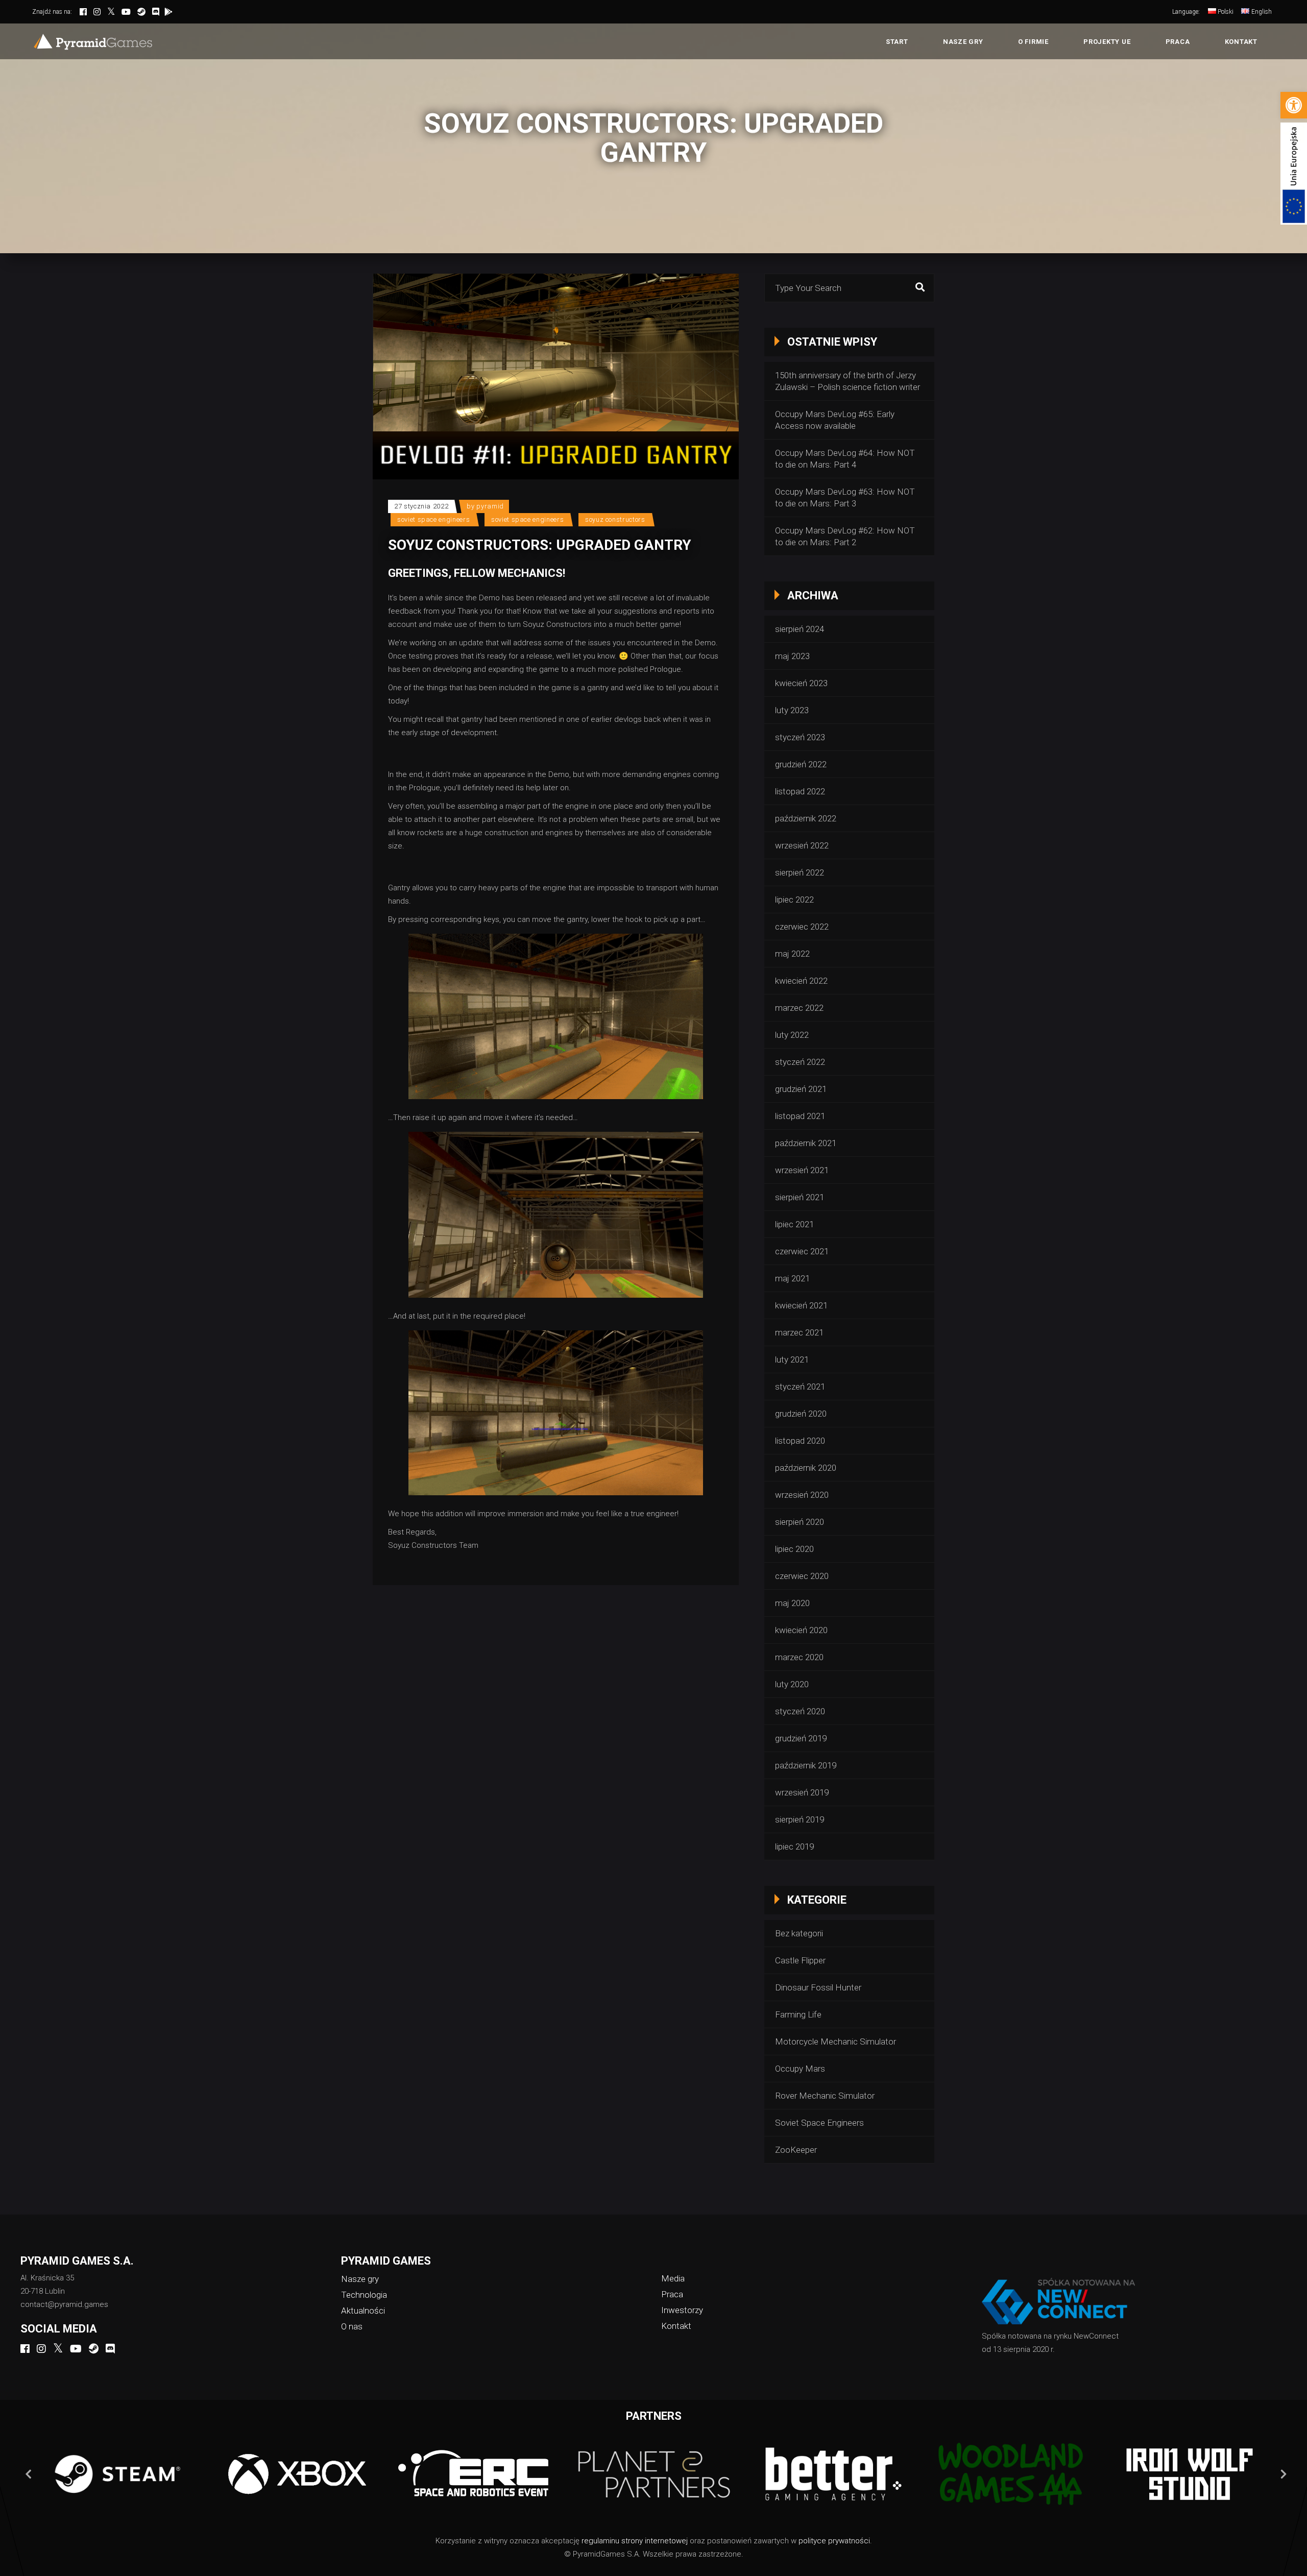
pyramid (490, 506)
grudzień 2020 (801, 1414)
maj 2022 (792, 954)
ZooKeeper (796, 2150)
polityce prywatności (834, 2541)
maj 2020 (792, 1603)
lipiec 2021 (794, 1224)
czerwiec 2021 (802, 1251)
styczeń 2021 (800, 1387)
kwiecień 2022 (801, 981)
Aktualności (363, 2311)
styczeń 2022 (800, 1062)
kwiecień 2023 (801, 683)
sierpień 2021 (800, 1197)
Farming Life (798, 2014)
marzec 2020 (799, 1657)
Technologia (364, 2295)
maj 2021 (792, 1278)
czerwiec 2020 (802, 1576)
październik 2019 (806, 1765)
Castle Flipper (800, 1960)
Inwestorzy (682, 2310)
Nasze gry (360, 2279)
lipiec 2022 (794, 900)
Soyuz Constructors (615, 519)
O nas (352, 2326)
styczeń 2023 (800, 737)
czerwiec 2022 (802, 927)
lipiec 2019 (794, 1846)
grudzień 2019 (801, 1738)
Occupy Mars (800, 2069)
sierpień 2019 (800, 1819)
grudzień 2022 (801, 764)
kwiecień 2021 (801, 1305)
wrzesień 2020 (802, 1495)
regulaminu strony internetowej (635, 2541)
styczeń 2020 (800, 1711)
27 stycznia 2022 (421, 506)
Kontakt (676, 2326)
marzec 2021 (799, 1332)
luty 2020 (792, 1684)
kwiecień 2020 (801, 1630)
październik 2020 (806, 1468)
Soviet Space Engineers (433, 519)
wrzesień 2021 (802, 1170)
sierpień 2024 (800, 629)
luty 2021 (792, 1359)
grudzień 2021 (801, 1089)
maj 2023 (792, 656)
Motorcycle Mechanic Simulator (836, 2042)
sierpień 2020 (800, 1522)
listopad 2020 (800, 1441)
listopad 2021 (800, 1116)
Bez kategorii (799, 1933)
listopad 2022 (800, 791)
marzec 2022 (799, 1008)
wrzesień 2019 (802, 1792)
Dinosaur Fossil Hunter (818, 1987)
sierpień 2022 (800, 872)
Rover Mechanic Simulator (825, 2096)
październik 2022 (806, 818)
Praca (672, 2294)
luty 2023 (792, 710)
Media (673, 2278)
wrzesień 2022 (802, 845)
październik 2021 (806, 1143)
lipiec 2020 (794, 1549)
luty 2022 (792, 1035)
